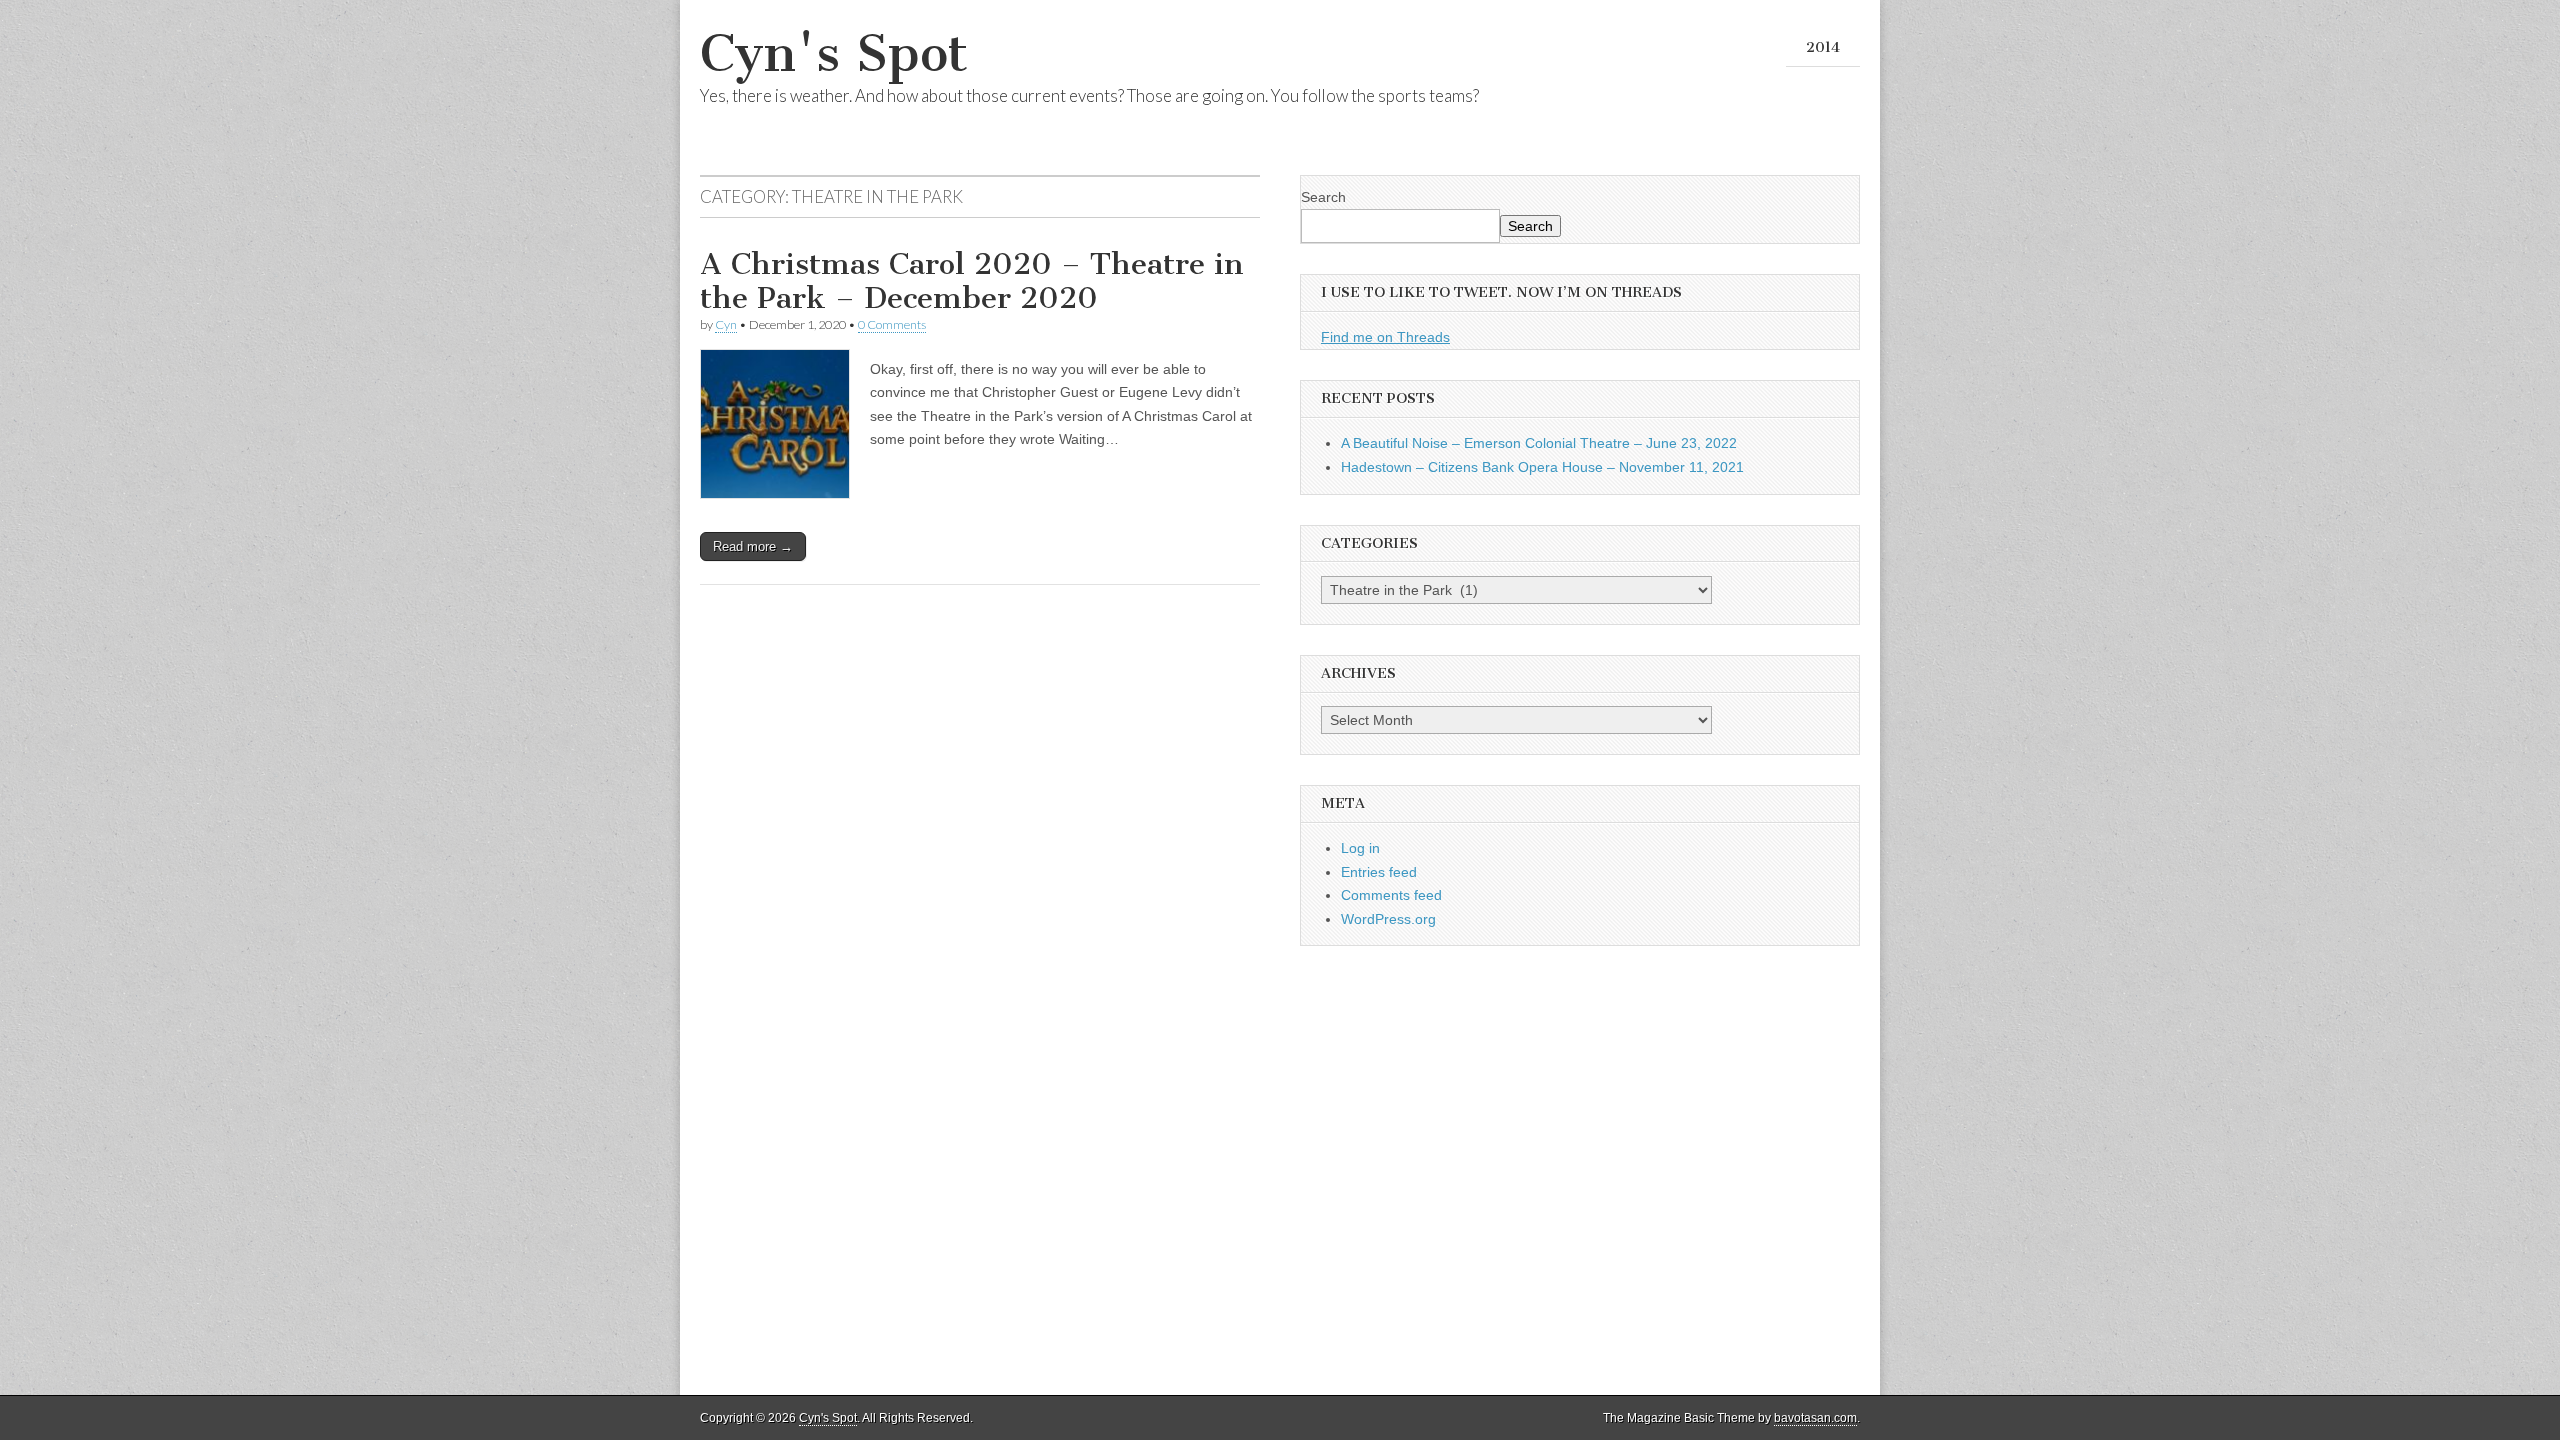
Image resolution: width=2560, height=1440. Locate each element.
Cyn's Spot (834, 53)
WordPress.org (1388, 919)
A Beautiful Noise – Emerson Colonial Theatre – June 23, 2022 (1539, 443)
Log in (1360, 848)
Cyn (726, 324)
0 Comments (892, 324)
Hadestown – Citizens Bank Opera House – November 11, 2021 (1542, 467)
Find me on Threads (1385, 337)
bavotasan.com (1815, 1418)
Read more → (753, 546)
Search (1323, 197)
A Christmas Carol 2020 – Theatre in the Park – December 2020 (972, 281)
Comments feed (1391, 895)
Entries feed (1379, 872)
